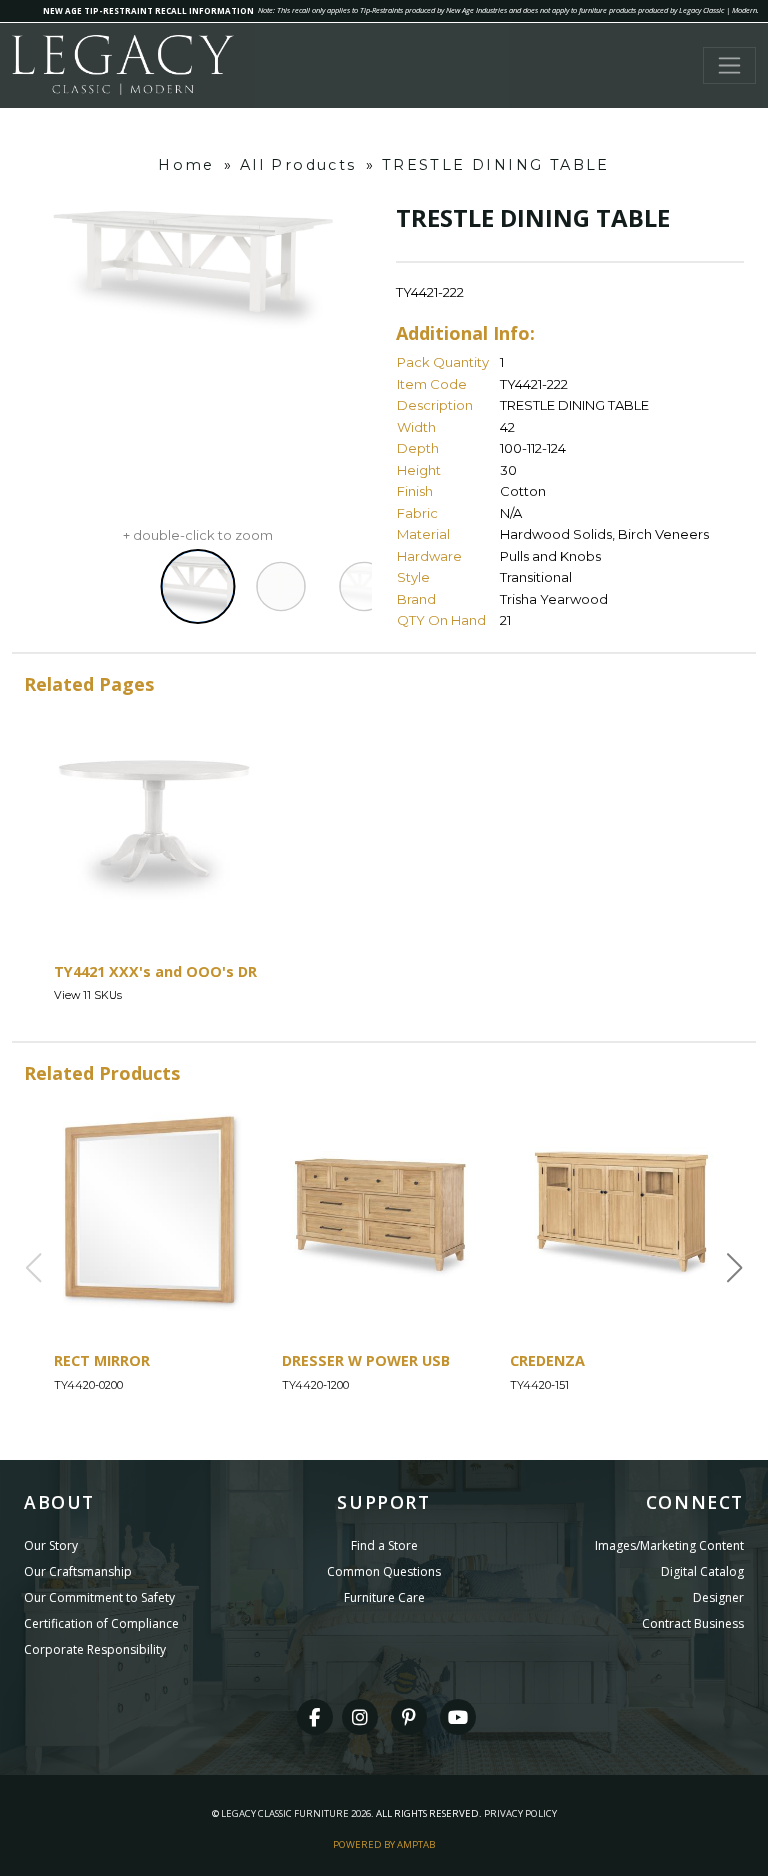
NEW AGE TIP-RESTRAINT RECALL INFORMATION (148, 10)
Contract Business (693, 1623)
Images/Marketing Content (669, 1545)
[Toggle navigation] (729, 65)
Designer (718, 1597)
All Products (298, 165)
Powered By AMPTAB (384, 1844)
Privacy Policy (520, 1813)
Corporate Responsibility (95, 1649)
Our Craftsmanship (78, 1571)
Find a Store (384, 1545)
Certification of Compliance (101, 1623)
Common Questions (384, 1571)
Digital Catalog (702, 1571)
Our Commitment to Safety (99, 1597)
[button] (735, 1268)
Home (186, 165)
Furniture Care (384, 1597)
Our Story (51, 1545)
